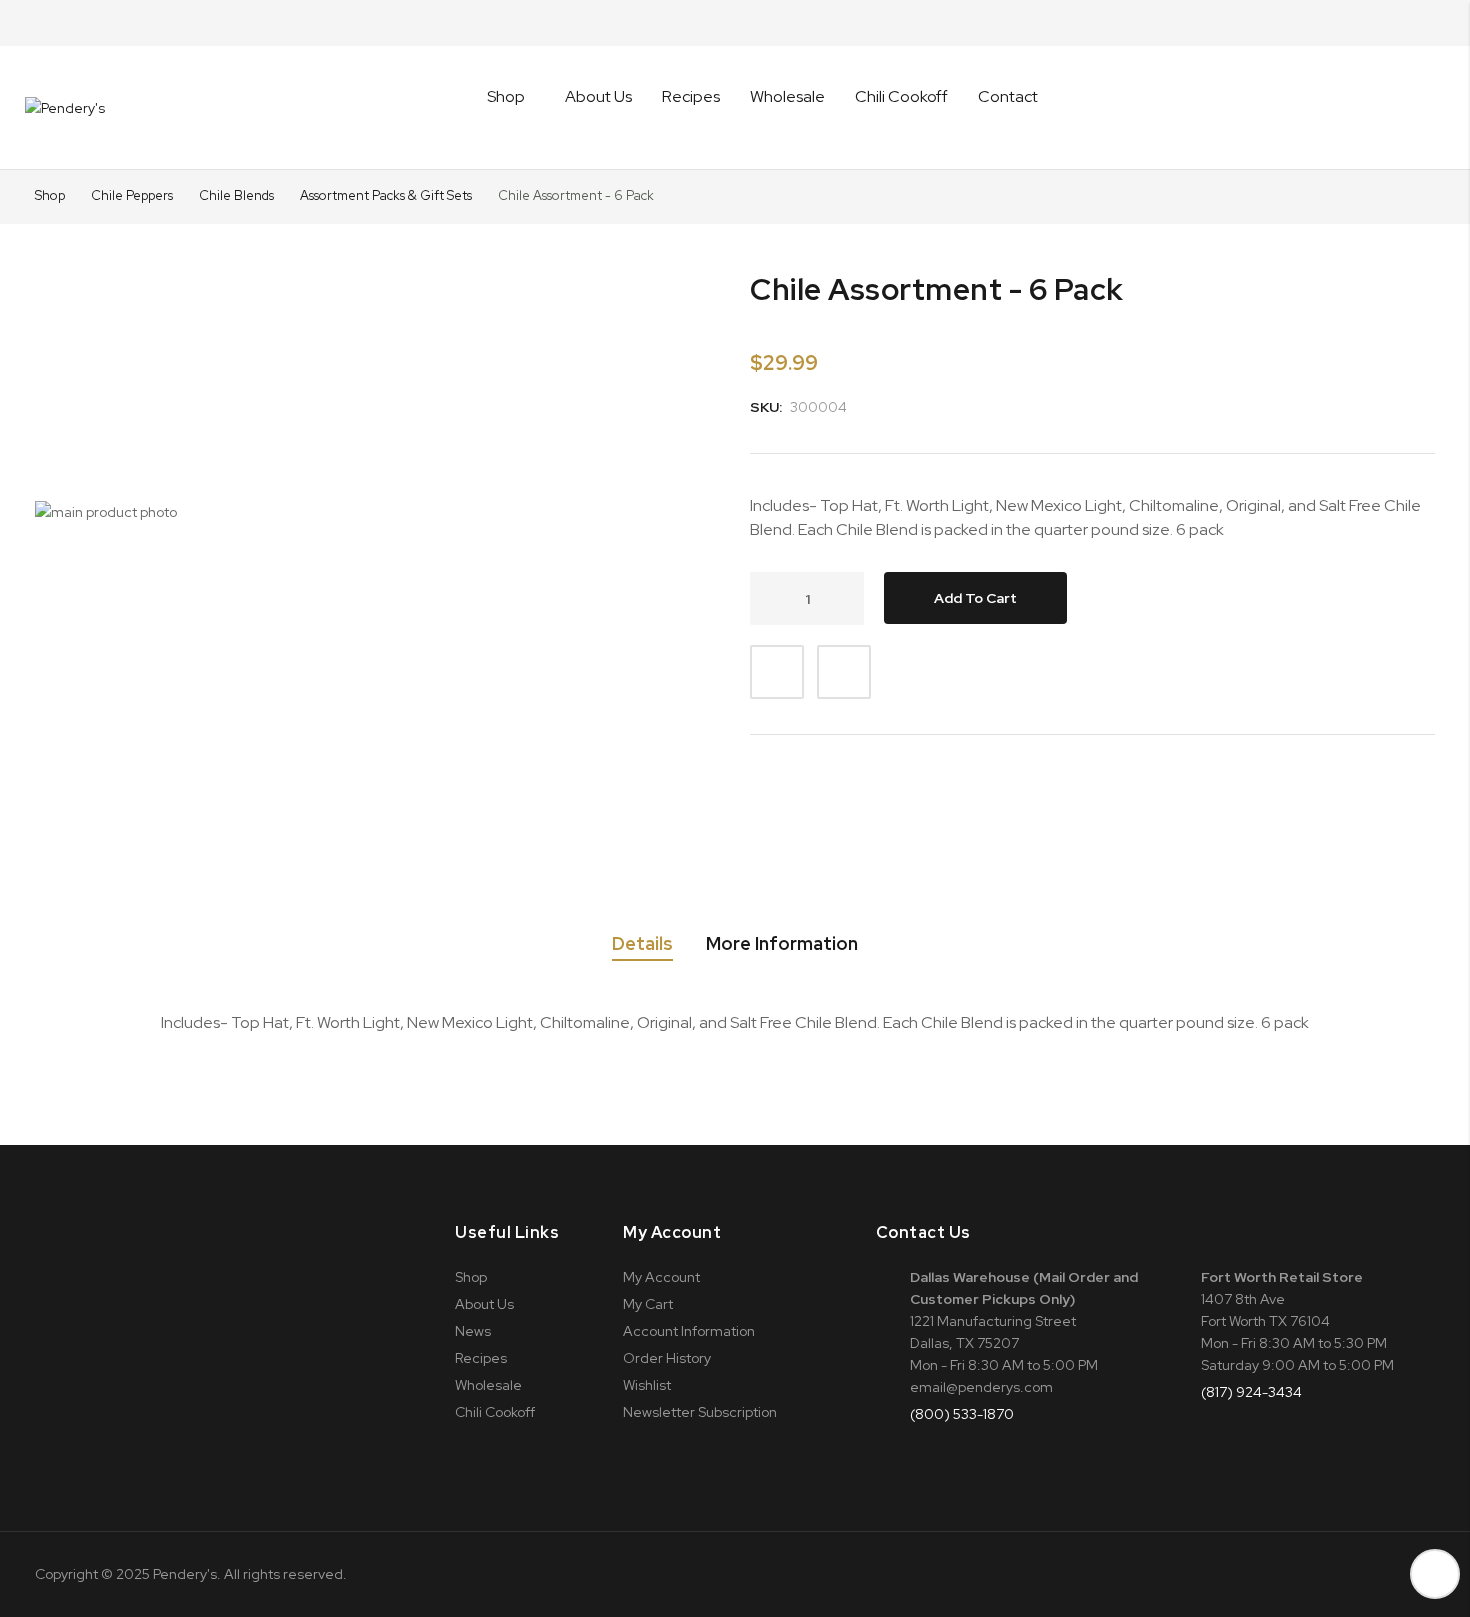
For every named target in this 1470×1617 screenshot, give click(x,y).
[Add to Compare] (844, 672)
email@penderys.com (981, 1387)
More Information (782, 944)
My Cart (648, 1304)
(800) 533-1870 (962, 1414)
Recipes (691, 96)
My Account (661, 1277)
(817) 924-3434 (1251, 1392)
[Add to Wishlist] (777, 672)
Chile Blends (238, 195)
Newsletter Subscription (700, 1412)
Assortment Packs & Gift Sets (387, 195)
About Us (598, 96)
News (473, 1331)
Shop (50, 195)
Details (642, 944)
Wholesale (787, 96)
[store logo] (65, 108)
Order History (667, 1358)
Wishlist (647, 1385)
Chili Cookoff (901, 96)
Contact (1008, 96)
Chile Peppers (133, 195)
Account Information (689, 1331)
